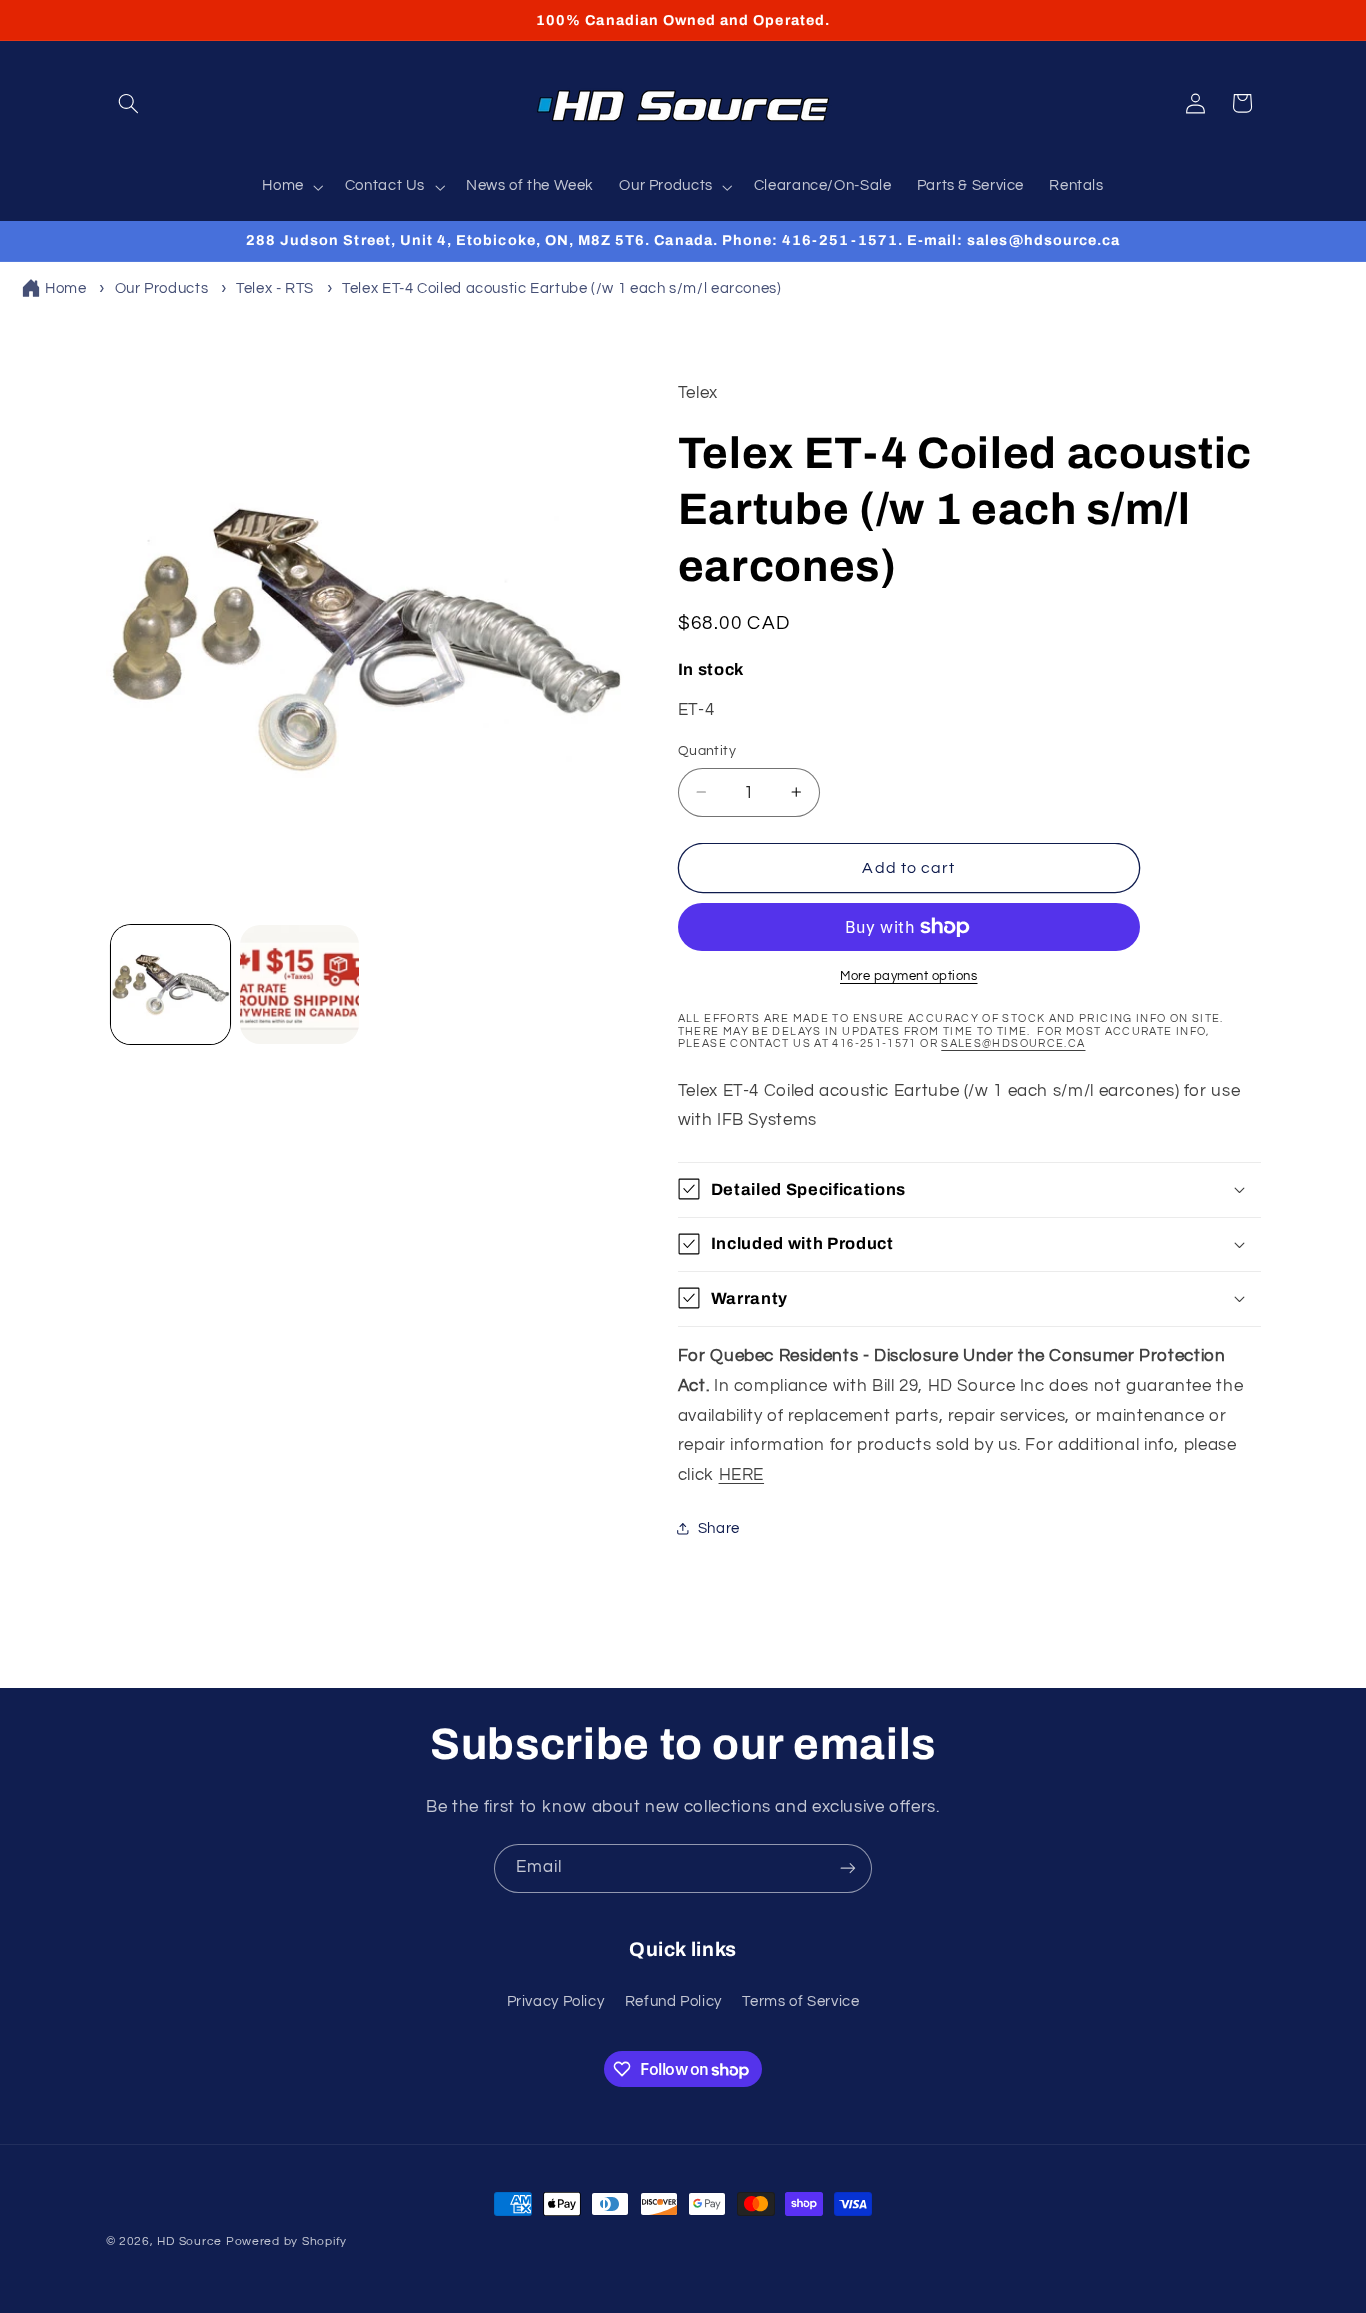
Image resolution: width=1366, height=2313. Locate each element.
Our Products (162, 288)
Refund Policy (673, 2001)
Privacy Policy (556, 2001)
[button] (129, 103)
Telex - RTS (275, 288)
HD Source (189, 2241)
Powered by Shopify (286, 2241)
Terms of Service (800, 2001)
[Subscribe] (848, 1868)
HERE (742, 1474)
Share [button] (719, 1528)
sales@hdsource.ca (1013, 1042)
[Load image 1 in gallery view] (170, 984)
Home (66, 288)
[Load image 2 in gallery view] (299, 984)
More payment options (909, 976)
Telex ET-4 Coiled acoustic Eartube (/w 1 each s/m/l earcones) (561, 288)
